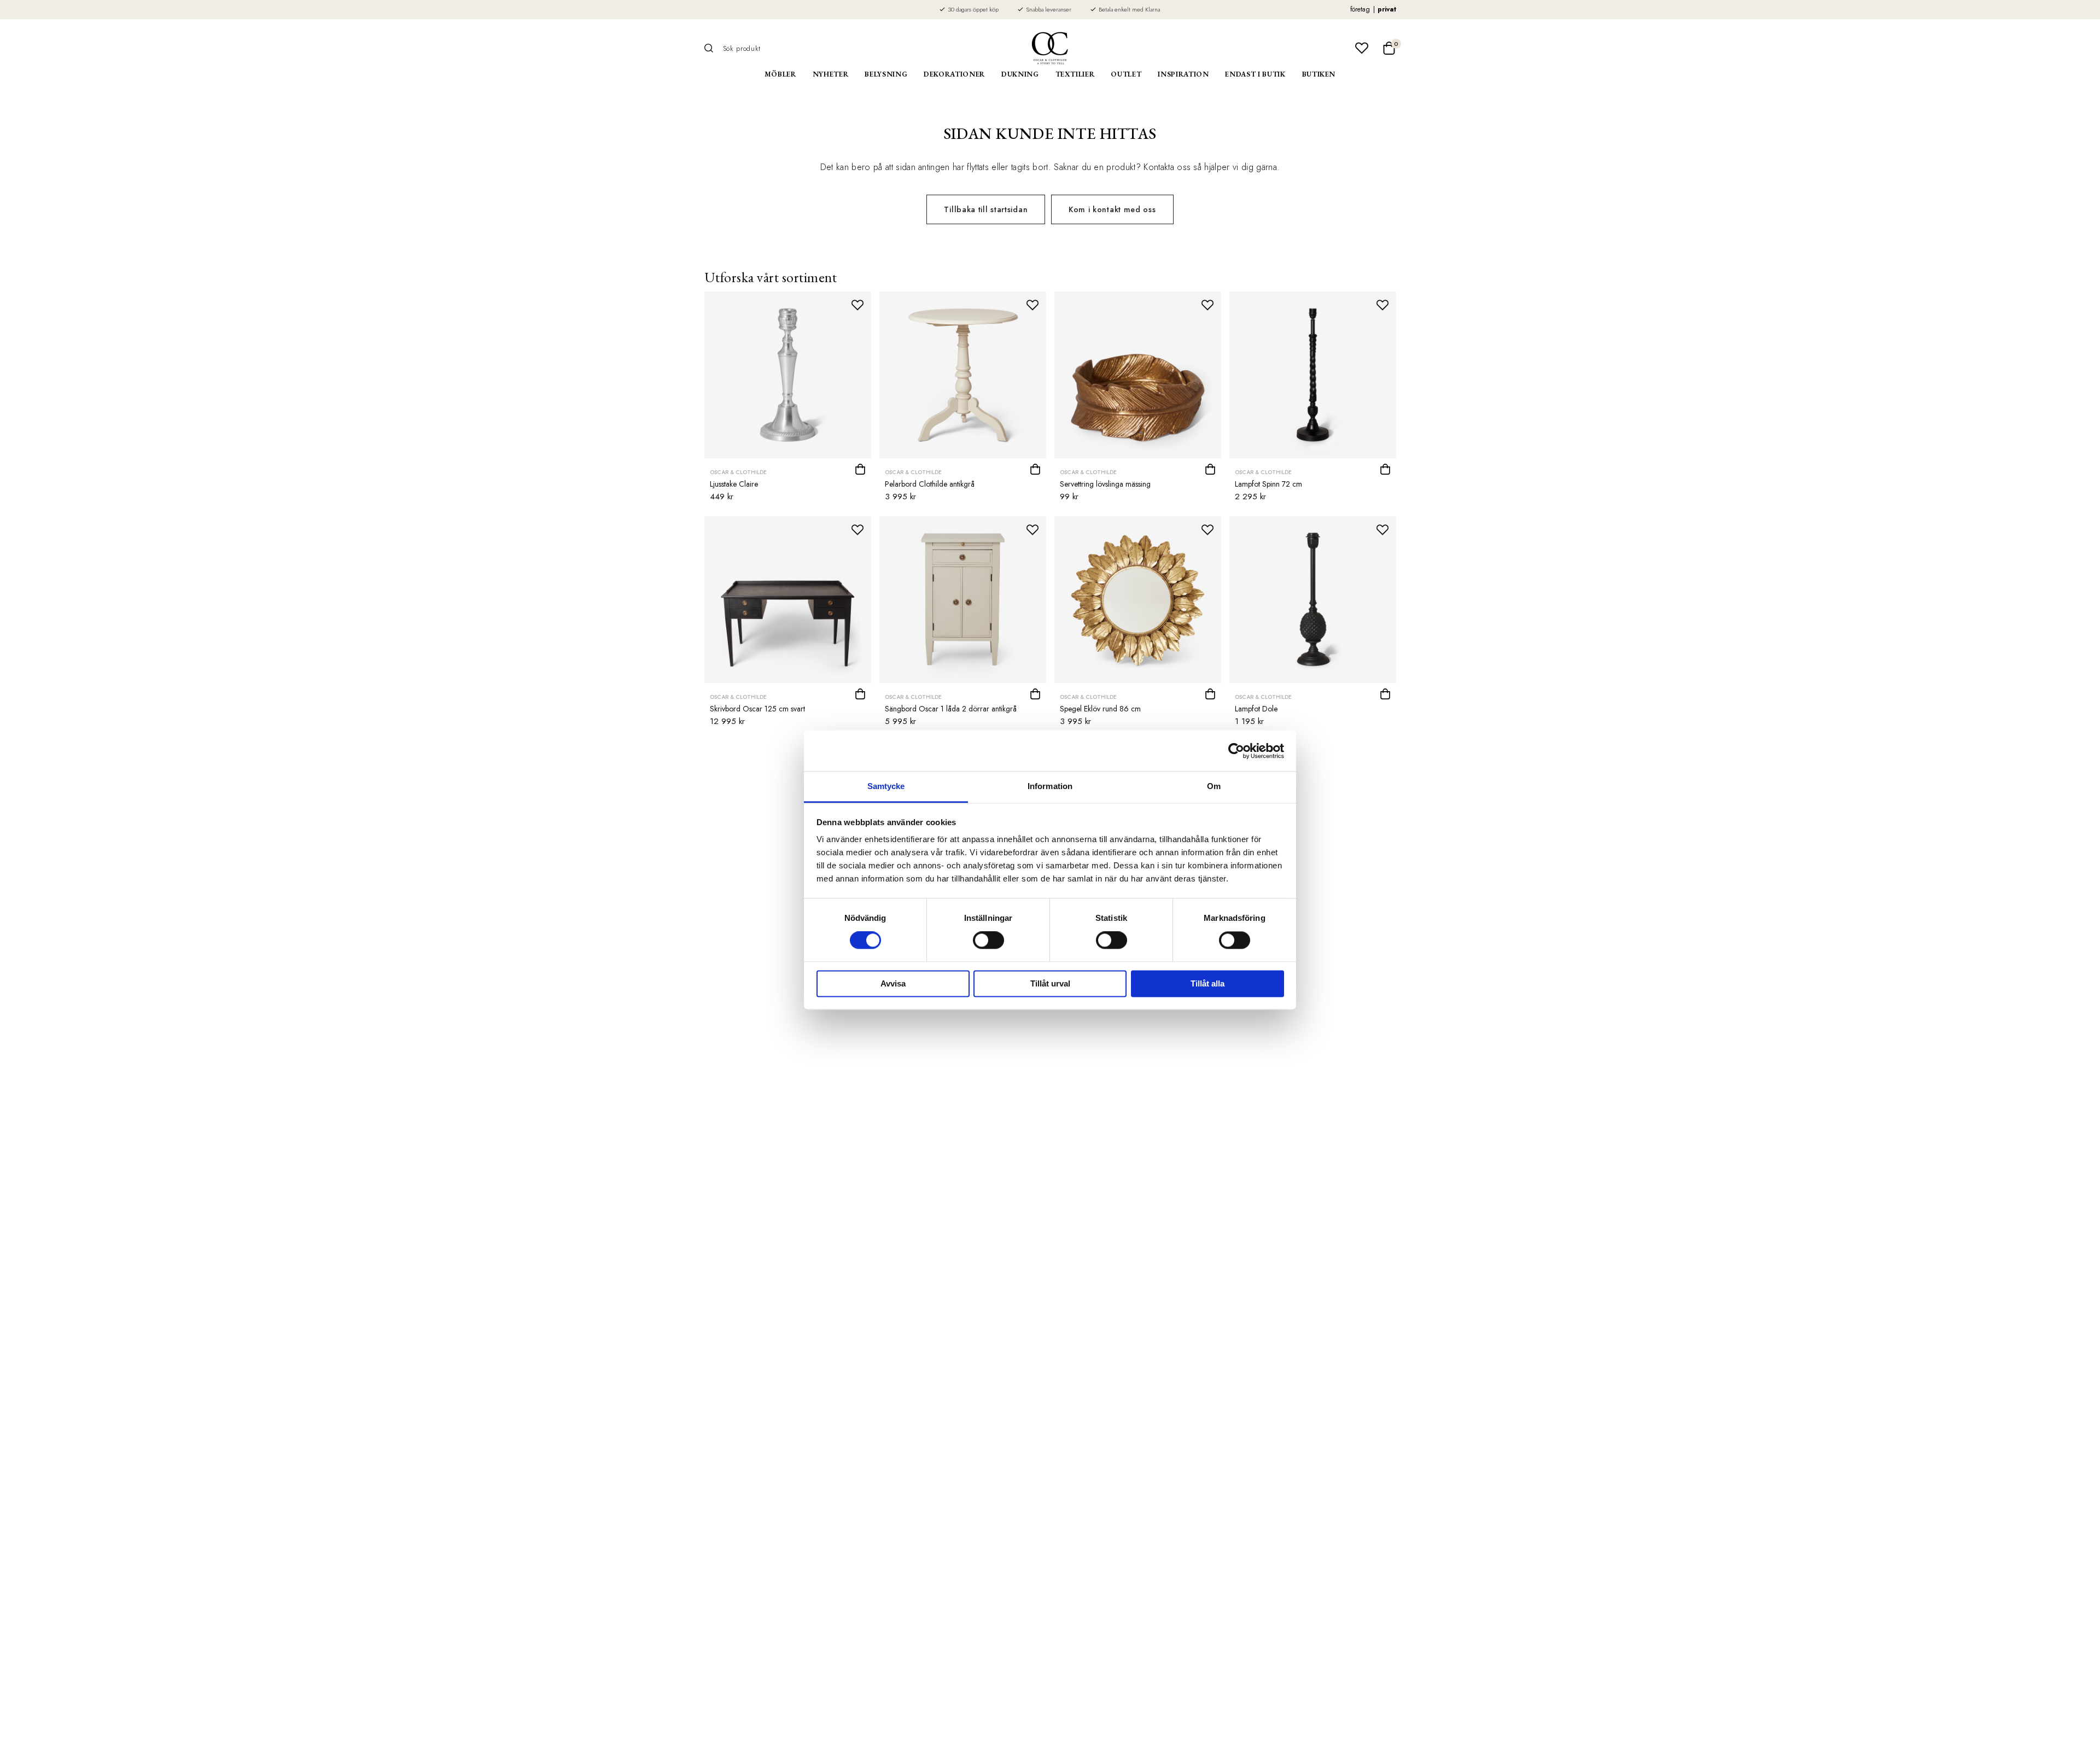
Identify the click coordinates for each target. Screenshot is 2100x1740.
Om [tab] (1214, 786)
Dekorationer (954, 74)
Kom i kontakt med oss (1112, 209)
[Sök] (713, 48)
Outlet (1126, 74)
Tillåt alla (1207, 983)
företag (1360, 9)
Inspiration (1183, 74)
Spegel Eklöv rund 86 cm (1100, 709)
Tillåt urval (1050, 983)
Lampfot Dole (1256, 709)
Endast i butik (1255, 74)
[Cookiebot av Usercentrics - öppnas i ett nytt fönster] (1236, 751)
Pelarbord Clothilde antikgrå (930, 484)
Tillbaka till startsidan (986, 209)
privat (1387, 9)
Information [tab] (1050, 786)
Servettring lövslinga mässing (1105, 484)
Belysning (886, 74)
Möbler (780, 74)
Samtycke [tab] (886, 786)
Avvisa (893, 983)
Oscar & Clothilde (738, 472)
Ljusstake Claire (734, 484)
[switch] (988, 941)
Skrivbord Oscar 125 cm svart (757, 709)
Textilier (1075, 74)
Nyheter (831, 74)
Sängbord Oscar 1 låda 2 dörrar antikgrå (951, 709)
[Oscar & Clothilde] (1050, 48)
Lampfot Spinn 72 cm (1268, 484)
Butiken (1319, 74)
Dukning (1020, 74)
